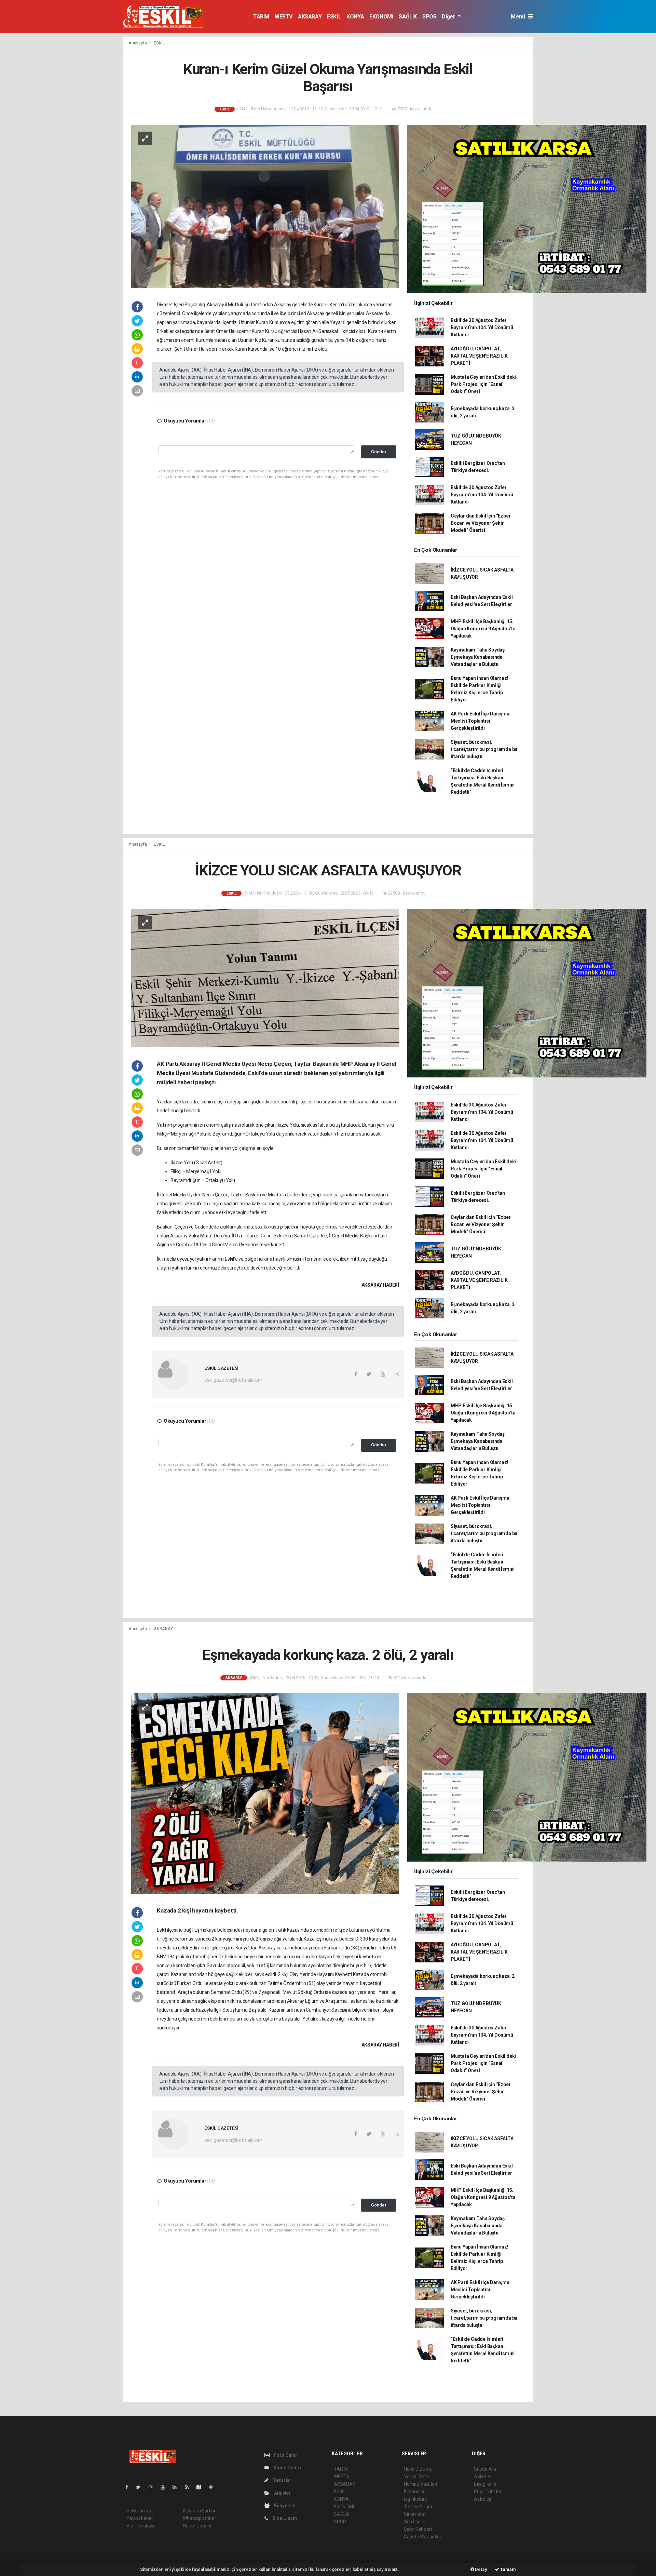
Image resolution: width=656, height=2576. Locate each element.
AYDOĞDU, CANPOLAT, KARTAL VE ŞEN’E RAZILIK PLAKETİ (479, 356)
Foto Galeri (286, 2455)
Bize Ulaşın (284, 2518)
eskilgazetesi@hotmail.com (233, 1380)
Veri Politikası (140, 2526)
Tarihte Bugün (419, 2507)
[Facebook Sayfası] (129, 2487)
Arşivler (282, 2493)
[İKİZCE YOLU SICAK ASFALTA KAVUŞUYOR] (265, 978)
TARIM (261, 17)
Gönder (379, 452)
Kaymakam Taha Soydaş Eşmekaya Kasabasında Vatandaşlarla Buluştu (478, 657)
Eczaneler (414, 2492)
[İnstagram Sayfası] (153, 2487)
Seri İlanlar (415, 2522)
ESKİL (334, 17)
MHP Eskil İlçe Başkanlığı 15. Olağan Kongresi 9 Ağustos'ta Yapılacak (483, 629)
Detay (481, 2569)
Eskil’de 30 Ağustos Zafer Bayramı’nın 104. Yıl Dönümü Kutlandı (482, 327)
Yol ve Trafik (417, 2477)
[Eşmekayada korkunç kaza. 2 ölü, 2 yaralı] (265, 1793)
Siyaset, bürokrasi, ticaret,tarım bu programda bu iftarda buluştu (484, 749)
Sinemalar (415, 2514)
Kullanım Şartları (200, 2511)
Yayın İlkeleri (139, 2518)
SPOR (429, 17)
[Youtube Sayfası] (165, 2487)
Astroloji (482, 2499)
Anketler (483, 2477)
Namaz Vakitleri (420, 2484)
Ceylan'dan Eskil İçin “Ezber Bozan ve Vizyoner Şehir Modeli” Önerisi (481, 523)
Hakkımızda (139, 2511)
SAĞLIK (408, 17)
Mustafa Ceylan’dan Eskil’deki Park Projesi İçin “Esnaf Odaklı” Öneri (483, 384)
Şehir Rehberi (418, 2529)
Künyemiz (284, 2506)
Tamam (508, 2569)
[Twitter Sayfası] (141, 2487)
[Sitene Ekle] (214, 2487)
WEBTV (284, 17)
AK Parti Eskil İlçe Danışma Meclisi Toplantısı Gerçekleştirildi (480, 721)
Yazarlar (282, 2480)
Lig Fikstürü (416, 2499)
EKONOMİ (381, 17)
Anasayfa (138, 43)
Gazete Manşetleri (423, 2537)
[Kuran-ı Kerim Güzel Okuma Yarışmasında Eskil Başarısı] (265, 206)
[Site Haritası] (202, 2487)
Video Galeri (287, 2468)
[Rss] (189, 2487)
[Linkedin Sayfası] (177, 2487)
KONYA (355, 17)
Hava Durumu (418, 2469)
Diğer (449, 17)
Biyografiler (486, 2484)
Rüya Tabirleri (488, 2492)
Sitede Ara (485, 2469)
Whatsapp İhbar (199, 2518)
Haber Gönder (197, 2526)
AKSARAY (310, 17)
